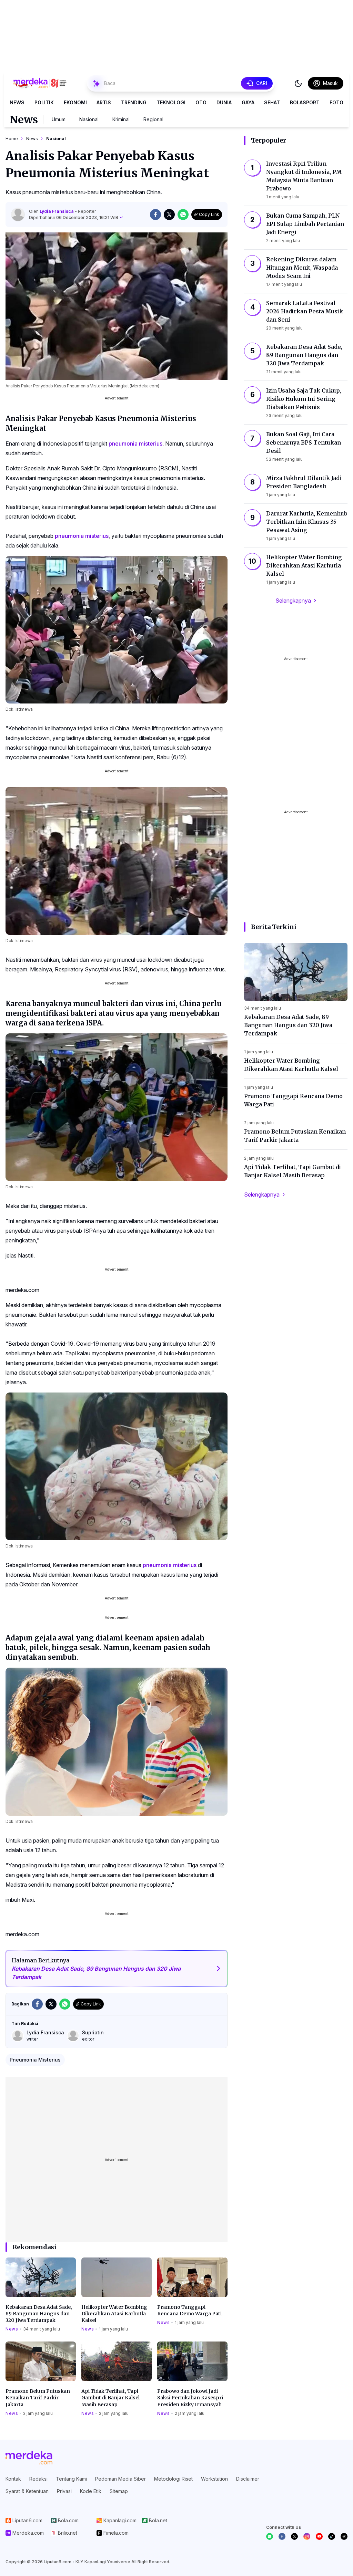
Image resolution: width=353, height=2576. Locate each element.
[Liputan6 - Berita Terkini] (29, 2458)
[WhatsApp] (270, 2536)
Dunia (224, 102)
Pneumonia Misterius (35, 2060)
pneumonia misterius (135, 444)
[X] (294, 2536)
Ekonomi (75, 102)
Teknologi (171, 102)
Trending (134, 102)
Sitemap (119, 2491)
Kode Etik (91, 2491)
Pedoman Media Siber (120, 2479)
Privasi (64, 2491)
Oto (201, 102)
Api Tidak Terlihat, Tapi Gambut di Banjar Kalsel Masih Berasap (110, 2398)
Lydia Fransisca (57, 211)
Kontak (13, 2479)
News (17, 102)
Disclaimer (248, 2479)
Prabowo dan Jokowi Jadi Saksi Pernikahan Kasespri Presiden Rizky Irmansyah (190, 2398)
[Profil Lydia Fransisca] (18, 215)
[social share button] (155, 215)
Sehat (272, 102)
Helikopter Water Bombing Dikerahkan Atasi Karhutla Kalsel (114, 2314)
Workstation (214, 2479)
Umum (59, 119)
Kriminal (121, 119)
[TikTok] (332, 2536)
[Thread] (344, 2536)
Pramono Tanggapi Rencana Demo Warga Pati (189, 2310)
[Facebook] (282, 2536)
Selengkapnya (293, 601)
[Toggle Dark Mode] (298, 83)
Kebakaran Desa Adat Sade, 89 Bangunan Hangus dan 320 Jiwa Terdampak (39, 2314)
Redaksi (38, 2479)
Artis (104, 102)
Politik (44, 102)
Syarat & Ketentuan (27, 2491)
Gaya (248, 102)
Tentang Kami (71, 2479)
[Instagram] (307, 2536)
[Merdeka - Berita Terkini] (40, 83)
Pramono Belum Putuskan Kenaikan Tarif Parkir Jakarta (38, 2398)
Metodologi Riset (173, 2479)
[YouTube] (319, 2536)
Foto (336, 102)
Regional (153, 119)
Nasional (89, 119)
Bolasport (305, 102)
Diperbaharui (74, 217)
